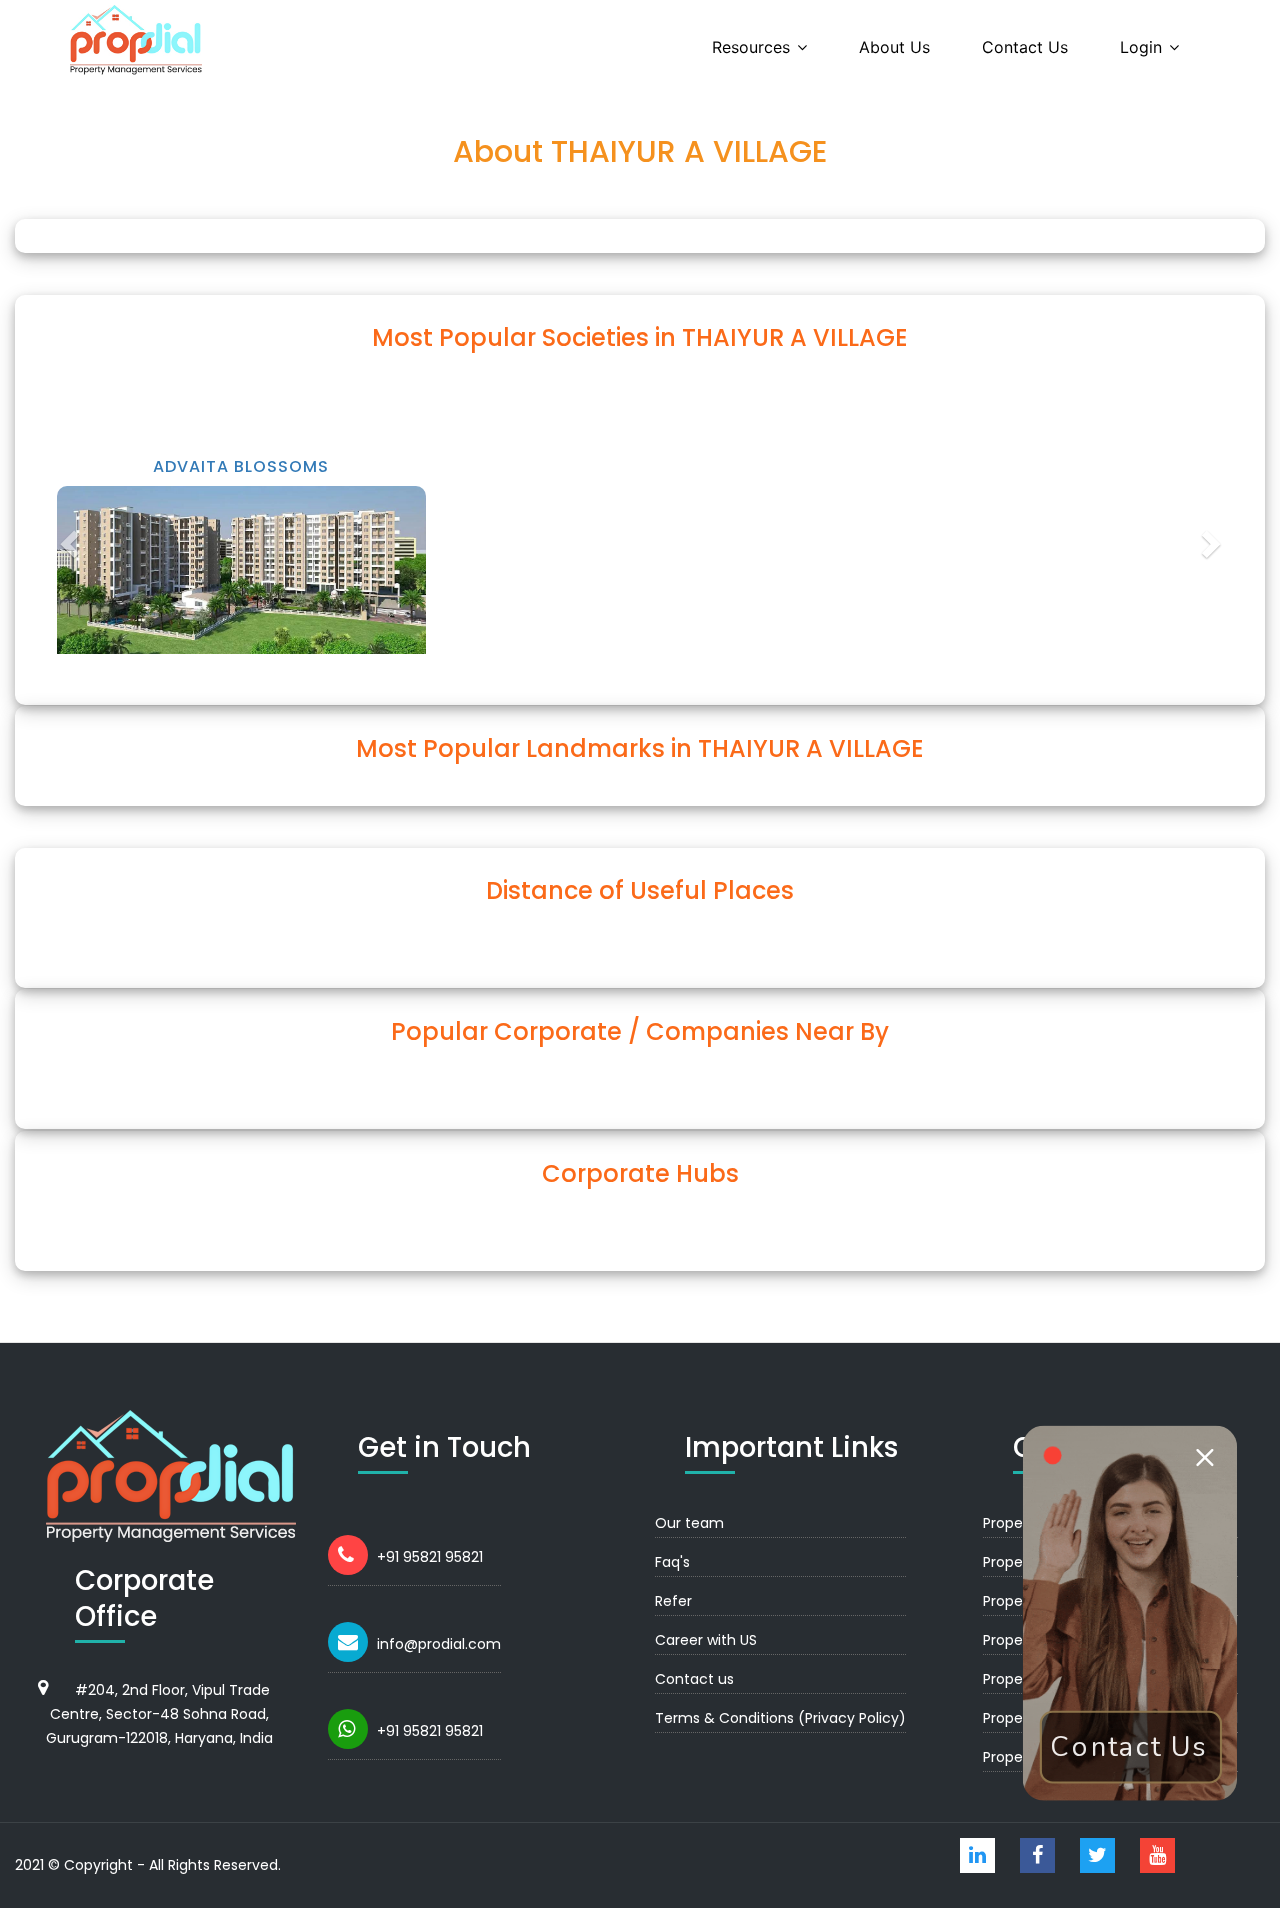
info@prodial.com (439, 1644)
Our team (689, 1523)
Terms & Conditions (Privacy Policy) (780, 1718)
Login (1141, 47)
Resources (751, 47)
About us (894, 47)
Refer (673, 1601)
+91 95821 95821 (430, 1557)
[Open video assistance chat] (1130, 1612)
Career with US (706, 1640)
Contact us (1025, 47)
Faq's (672, 1562)
